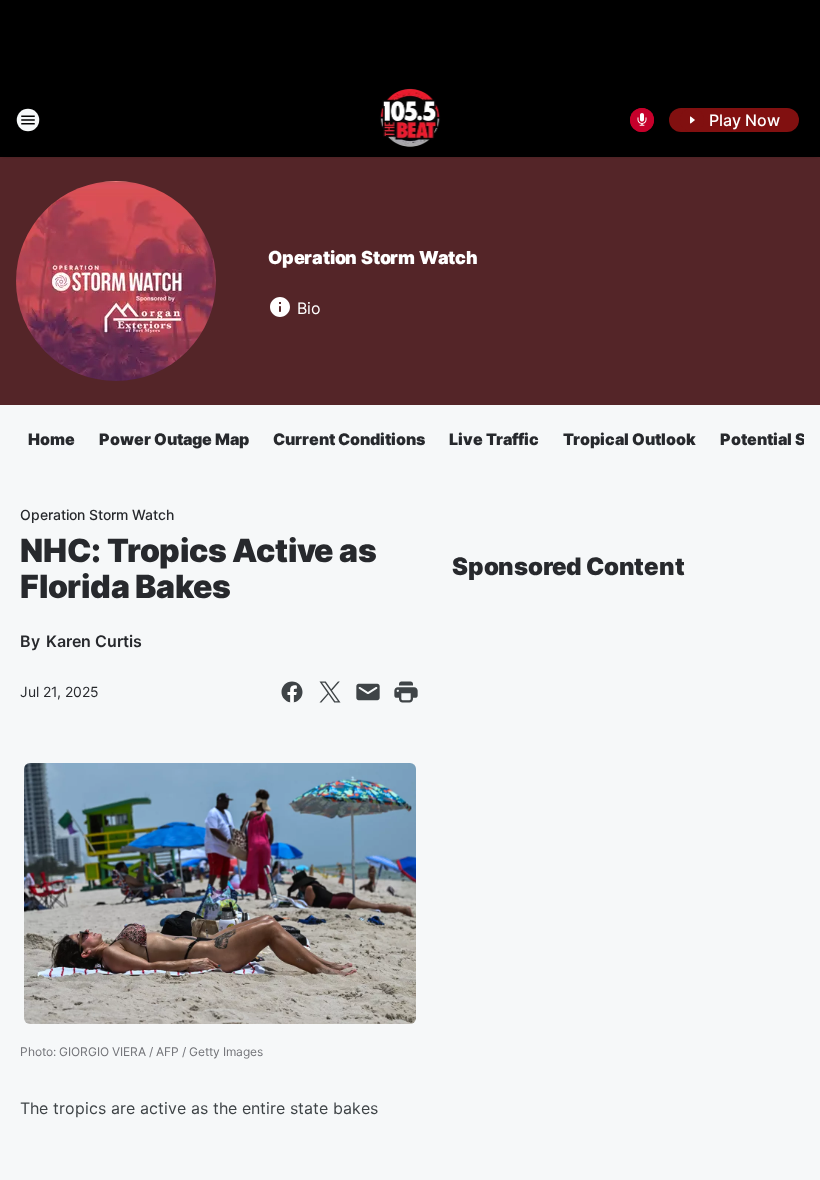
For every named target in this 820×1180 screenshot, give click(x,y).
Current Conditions (349, 439)
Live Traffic (494, 439)
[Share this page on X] (330, 692)
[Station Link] (410, 120)
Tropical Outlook (629, 439)
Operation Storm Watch (373, 257)
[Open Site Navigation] (28, 120)
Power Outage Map (174, 439)
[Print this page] (406, 692)
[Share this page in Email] (368, 692)
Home (51, 439)
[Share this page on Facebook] (292, 692)
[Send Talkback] (642, 120)
